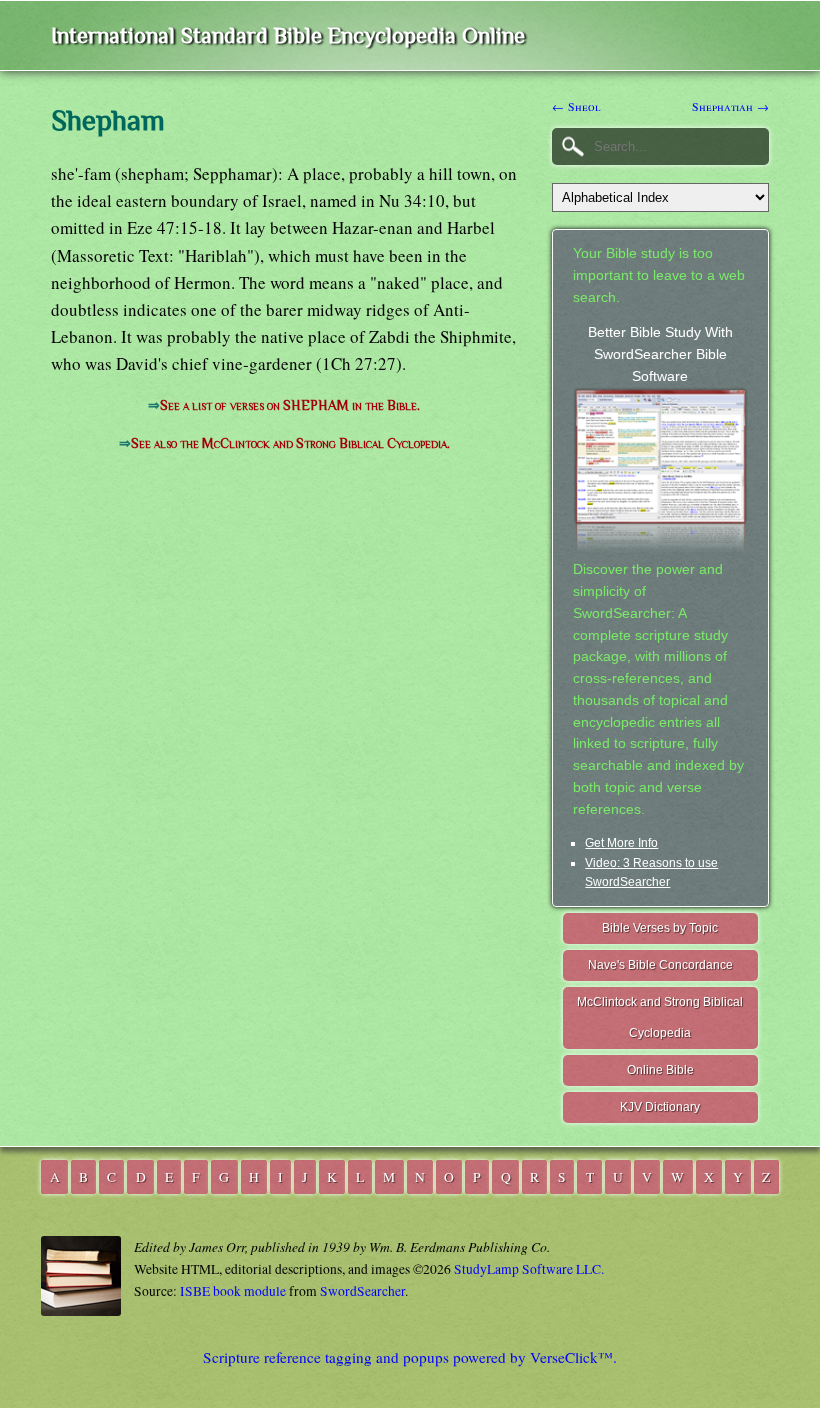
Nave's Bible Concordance (660, 965)
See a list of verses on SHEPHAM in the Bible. (290, 405)
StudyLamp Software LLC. (529, 1269)
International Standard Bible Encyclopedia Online (288, 35)
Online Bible (660, 1070)
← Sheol (576, 106)
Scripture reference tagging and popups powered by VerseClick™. (410, 1357)
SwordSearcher (362, 1291)
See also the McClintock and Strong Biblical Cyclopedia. (290, 443)
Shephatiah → (730, 106)
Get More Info (621, 843)
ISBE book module (233, 1291)
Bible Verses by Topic (660, 928)
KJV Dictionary (660, 1107)
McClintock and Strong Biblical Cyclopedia (660, 1017)
